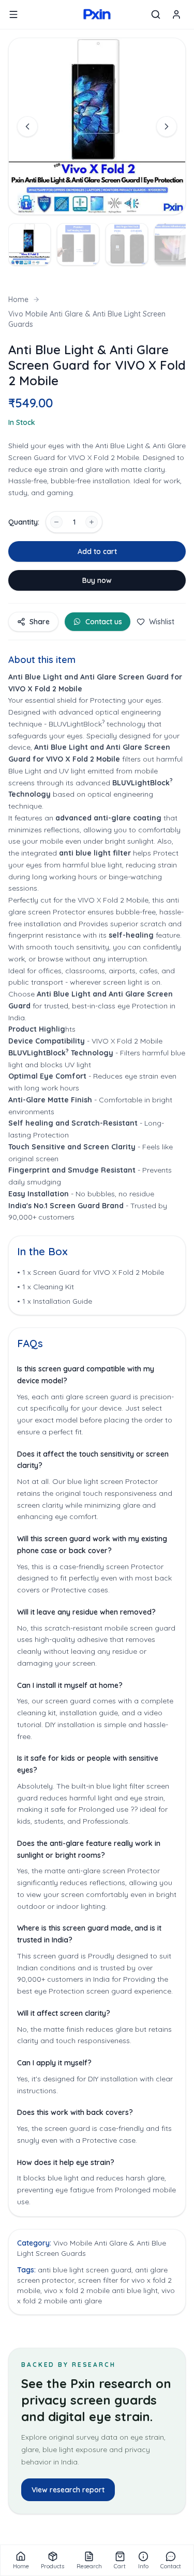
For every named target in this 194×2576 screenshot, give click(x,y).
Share (40, 622)
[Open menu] (13, 14)
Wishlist (162, 622)
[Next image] (167, 127)
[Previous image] (27, 127)
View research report (68, 2490)
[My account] (176, 14)
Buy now (97, 580)
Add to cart (97, 551)
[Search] (156, 14)
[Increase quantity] (92, 522)
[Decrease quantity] (56, 522)
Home (18, 299)
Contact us (104, 622)
